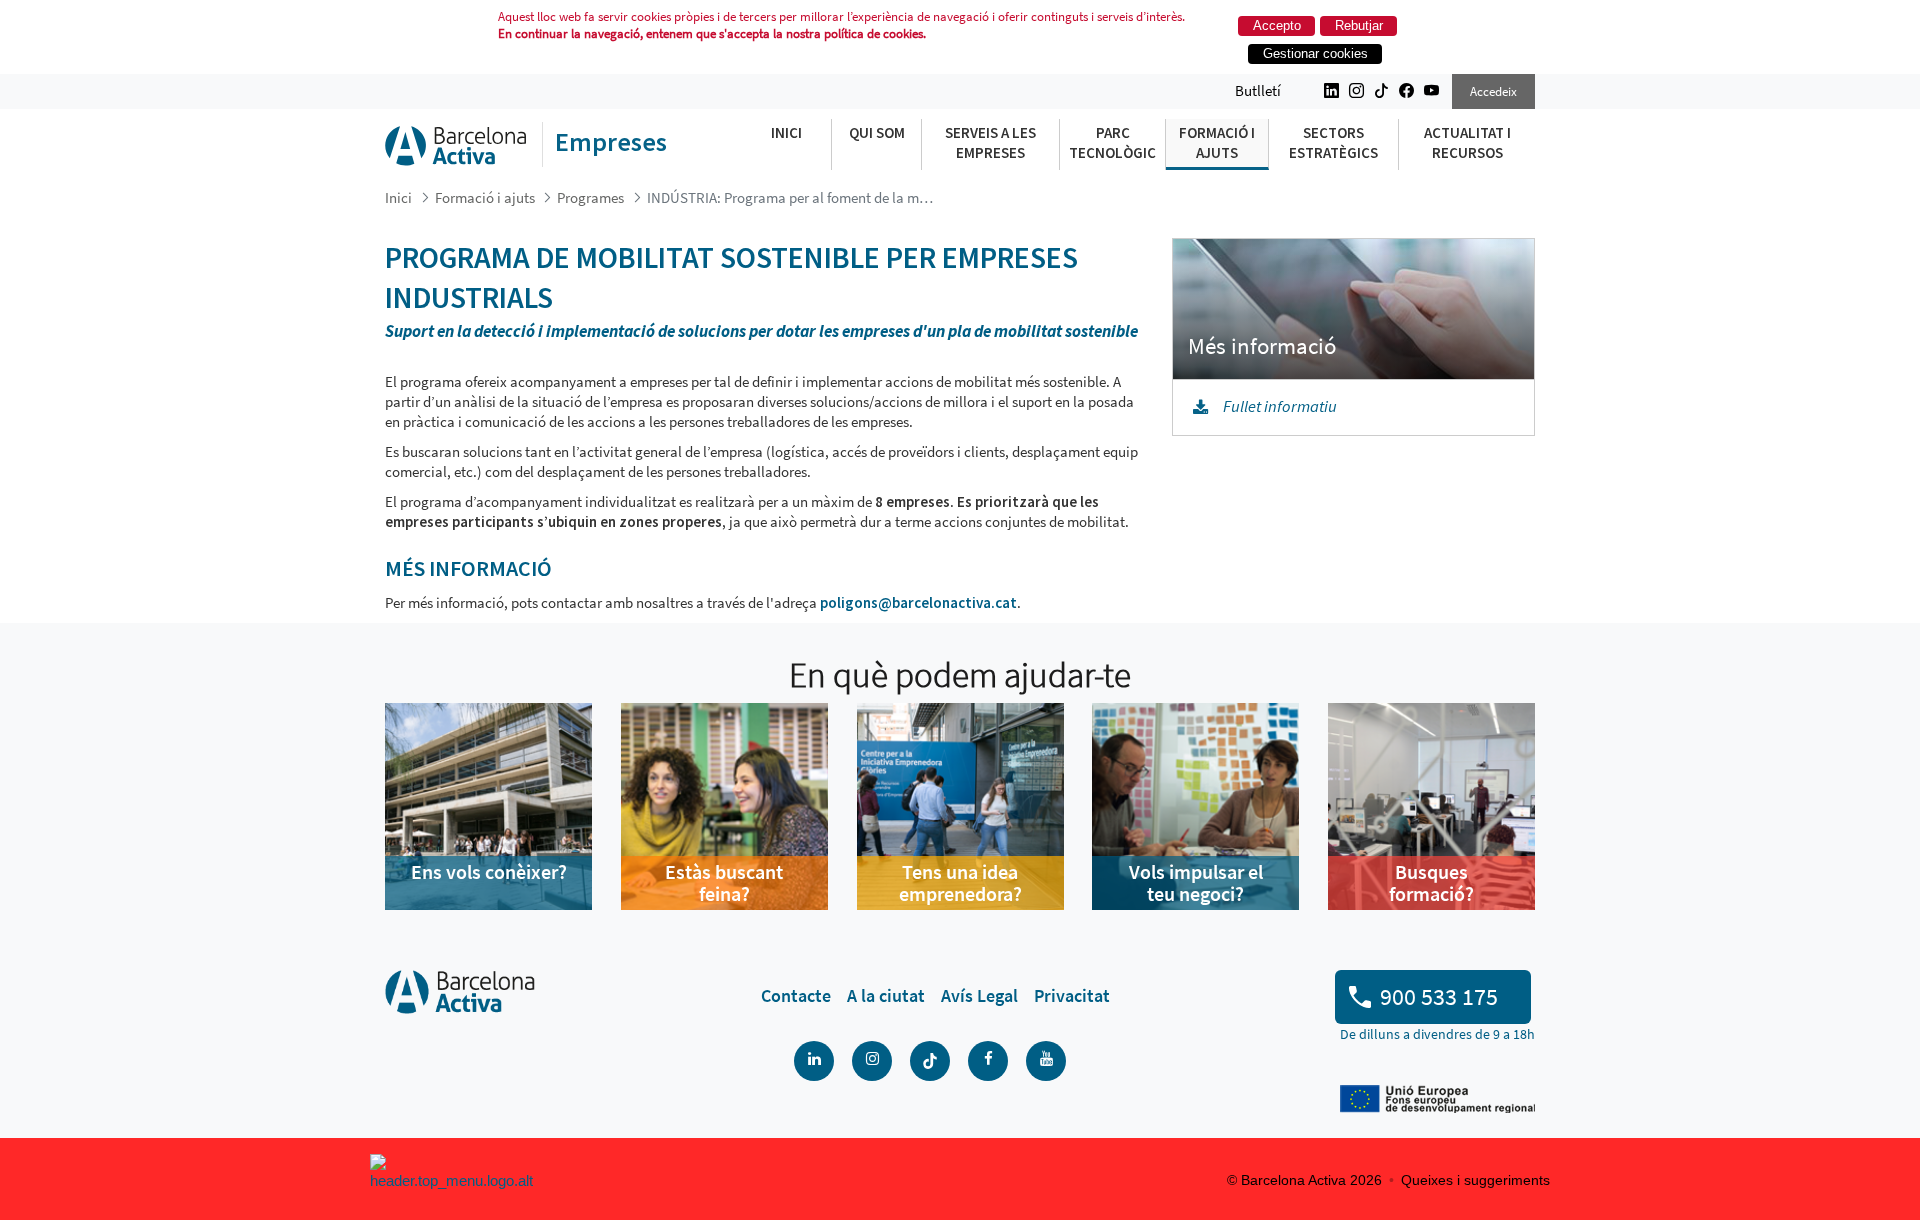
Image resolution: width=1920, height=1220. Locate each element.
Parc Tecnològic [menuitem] (1112, 142)
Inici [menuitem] (786, 132)
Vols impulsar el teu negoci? (1196, 882)
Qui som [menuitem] (877, 132)
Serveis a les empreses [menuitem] (990, 142)
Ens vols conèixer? (489, 871)
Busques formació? (1431, 882)
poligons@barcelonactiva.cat (918, 602)
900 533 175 (1439, 996)
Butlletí (1258, 90)
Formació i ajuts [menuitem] (1217, 142)
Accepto (1277, 25)
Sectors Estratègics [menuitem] (1333, 142)
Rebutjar (1359, 25)
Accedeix (1493, 91)
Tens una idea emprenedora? (960, 882)
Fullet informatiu (1280, 406)
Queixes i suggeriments (1475, 1180)
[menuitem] (796, 996)
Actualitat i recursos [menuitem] (1467, 142)
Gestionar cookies (1315, 53)
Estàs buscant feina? (724, 882)
